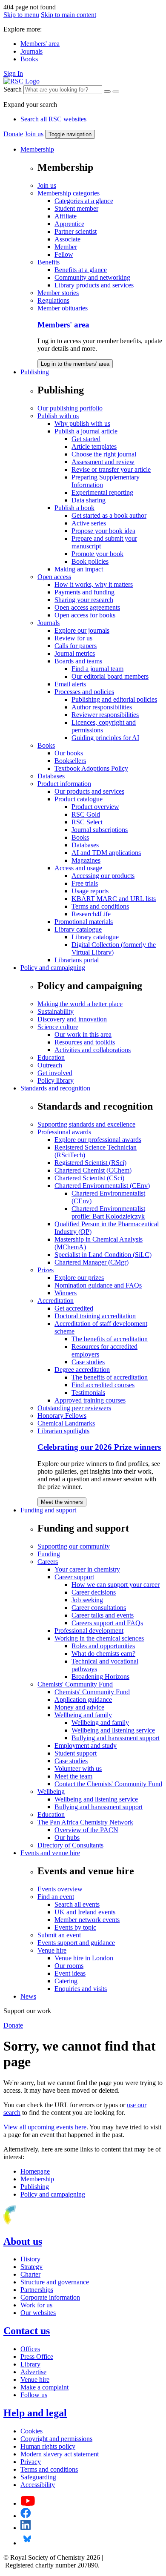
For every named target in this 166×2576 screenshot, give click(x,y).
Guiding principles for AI (105, 738)
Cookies (31, 2431)
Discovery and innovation (72, 1019)
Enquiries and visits (81, 1989)
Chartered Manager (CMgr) (92, 1262)
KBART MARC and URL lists (114, 899)
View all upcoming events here (45, 2127)
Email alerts (70, 684)
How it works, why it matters (94, 584)
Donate (13, 134)
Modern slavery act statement (60, 2454)
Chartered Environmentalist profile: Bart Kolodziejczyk (108, 1212)
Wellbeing (51, 1791)
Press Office (37, 2357)
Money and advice (79, 1707)
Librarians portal (77, 960)
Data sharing (89, 500)
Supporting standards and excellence (86, 1124)
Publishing (35, 372)
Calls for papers (76, 646)
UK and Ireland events (85, 1912)
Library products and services (94, 285)
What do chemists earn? (103, 1654)
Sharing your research (84, 600)
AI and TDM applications (106, 853)
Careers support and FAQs (107, 1623)
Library (30, 2364)
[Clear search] (107, 92)
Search (13, 89)
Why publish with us (82, 423)
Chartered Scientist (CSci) (89, 1178)
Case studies (88, 1362)
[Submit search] (116, 92)
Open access (54, 577)
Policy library (56, 1080)
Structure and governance (55, 2282)
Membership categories (69, 193)
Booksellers (70, 761)
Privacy (31, 2462)
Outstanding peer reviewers (74, 1408)
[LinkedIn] (26, 2528)
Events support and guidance (76, 1943)
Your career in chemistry (87, 1569)
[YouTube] (28, 2503)
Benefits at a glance (81, 270)
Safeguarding (38, 2477)
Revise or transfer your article (111, 469)
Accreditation (56, 1301)
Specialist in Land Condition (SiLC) (103, 1255)
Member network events (87, 1920)
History (30, 2259)
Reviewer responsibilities (105, 715)
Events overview (60, 1889)
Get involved (55, 1073)
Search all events (77, 1904)
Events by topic (75, 1927)
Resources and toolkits (85, 1042)
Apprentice (69, 224)
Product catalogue (79, 799)
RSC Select (87, 822)
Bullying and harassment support (116, 1738)
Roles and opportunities (103, 1646)
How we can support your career (116, 1585)
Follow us (34, 2395)
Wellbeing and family (83, 1715)
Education (51, 1057)
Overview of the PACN (86, 1830)
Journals (31, 51)
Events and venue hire (50, 1853)
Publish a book (74, 508)
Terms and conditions (100, 906)
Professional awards (64, 1132)
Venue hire (52, 1950)
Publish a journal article (86, 431)
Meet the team (73, 1776)
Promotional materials (84, 922)
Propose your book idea (103, 531)
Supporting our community (74, 1546)
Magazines (86, 860)
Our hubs (67, 1837)
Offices (30, 2349)
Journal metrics (75, 653)
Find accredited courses (103, 1385)
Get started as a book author (109, 515)
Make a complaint (44, 2387)
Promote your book (97, 554)
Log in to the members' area (75, 364)
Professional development (89, 1631)
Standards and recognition (55, 1088)
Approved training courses (90, 1400)
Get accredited (74, 1308)
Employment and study (86, 1746)
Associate (67, 239)
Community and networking (92, 277)
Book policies (90, 561)
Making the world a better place (80, 1004)
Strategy (31, 2267)
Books (29, 59)
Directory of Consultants (70, 1845)
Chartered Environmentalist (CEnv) (102, 1186)
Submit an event (59, 1935)
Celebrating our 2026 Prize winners (99, 1447)
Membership (37, 149)
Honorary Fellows (62, 1416)
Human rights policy (48, 2446)
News (28, 1996)
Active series (89, 523)
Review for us (73, 638)
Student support (76, 1753)
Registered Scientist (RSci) (90, 1163)
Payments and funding (84, 592)
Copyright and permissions (56, 2439)
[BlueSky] (27, 2543)
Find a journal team (97, 669)
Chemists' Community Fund (75, 1684)
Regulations (53, 300)
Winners (66, 1293)
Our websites (38, 2313)
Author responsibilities (102, 707)
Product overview (95, 807)
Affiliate (66, 216)
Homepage (35, 2171)
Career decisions (94, 1592)
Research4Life (91, 914)
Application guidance (83, 1700)
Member (66, 247)
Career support (74, 1577)
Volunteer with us (78, 1768)
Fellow (64, 254)
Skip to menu (21, 15)
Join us (34, 134)
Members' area (40, 44)
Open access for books (85, 615)
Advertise (33, 2372)
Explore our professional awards (98, 1140)
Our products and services (89, 791)
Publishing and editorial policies (114, 699)
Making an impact (79, 569)
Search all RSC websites (53, 119)
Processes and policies (84, 692)
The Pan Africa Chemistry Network (85, 1822)
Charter (30, 2274)
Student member (76, 208)
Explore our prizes (79, 1278)
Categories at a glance (84, 201)
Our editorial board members (110, 676)
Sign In (13, 73)
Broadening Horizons (100, 1677)
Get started (86, 439)
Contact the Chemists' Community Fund (108, 1784)
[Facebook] (26, 2516)
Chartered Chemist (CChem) (93, 1170)
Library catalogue (78, 929)
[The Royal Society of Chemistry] (40, 2223)
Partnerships (37, 2290)
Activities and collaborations (93, 1050)
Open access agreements (87, 607)
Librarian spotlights (63, 1431)
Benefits (49, 262)
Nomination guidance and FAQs (98, 1285)
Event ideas (70, 1973)
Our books (69, 753)
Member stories (58, 293)
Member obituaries (63, 308)
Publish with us (58, 416)
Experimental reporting (102, 492)
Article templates (94, 446)
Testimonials (88, 1393)
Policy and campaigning (53, 968)
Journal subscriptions (100, 830)
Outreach (50, 1065)
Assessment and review (103, 462)
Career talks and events (103, 1615)
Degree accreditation (82, 1370)
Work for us (36, 2305)
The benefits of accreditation (110, 1339)
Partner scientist (76, 231)
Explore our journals (82, 630)
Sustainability (56, 1011)
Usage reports (90, 891)
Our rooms (69, 1966)
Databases (51, 776)
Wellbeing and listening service (113, 1730)
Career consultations (99, 1608)
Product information (64, 784)
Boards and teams (78, 661)
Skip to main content (69, 15)
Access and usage (78, 868)
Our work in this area (83, 1034)
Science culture (58, 1027)
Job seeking (87, 1600)
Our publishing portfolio (70, 408)
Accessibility (38, 2485)
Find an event (56, 1897)
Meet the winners (62, 1502)
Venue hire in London (84, 1958)
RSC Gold (86, 814)
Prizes (46, 1270)
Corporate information (50, 2297)
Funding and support (48, 1510)
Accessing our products (103, 876)
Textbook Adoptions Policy (91, 768)
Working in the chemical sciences (99, 1638)
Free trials (85, 883)
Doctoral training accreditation (95, 1316)
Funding (49, 1554)
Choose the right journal (104, 454)
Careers (48, 1562)
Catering (66, 1981)
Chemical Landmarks (66, 1423)
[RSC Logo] (21, 81)
